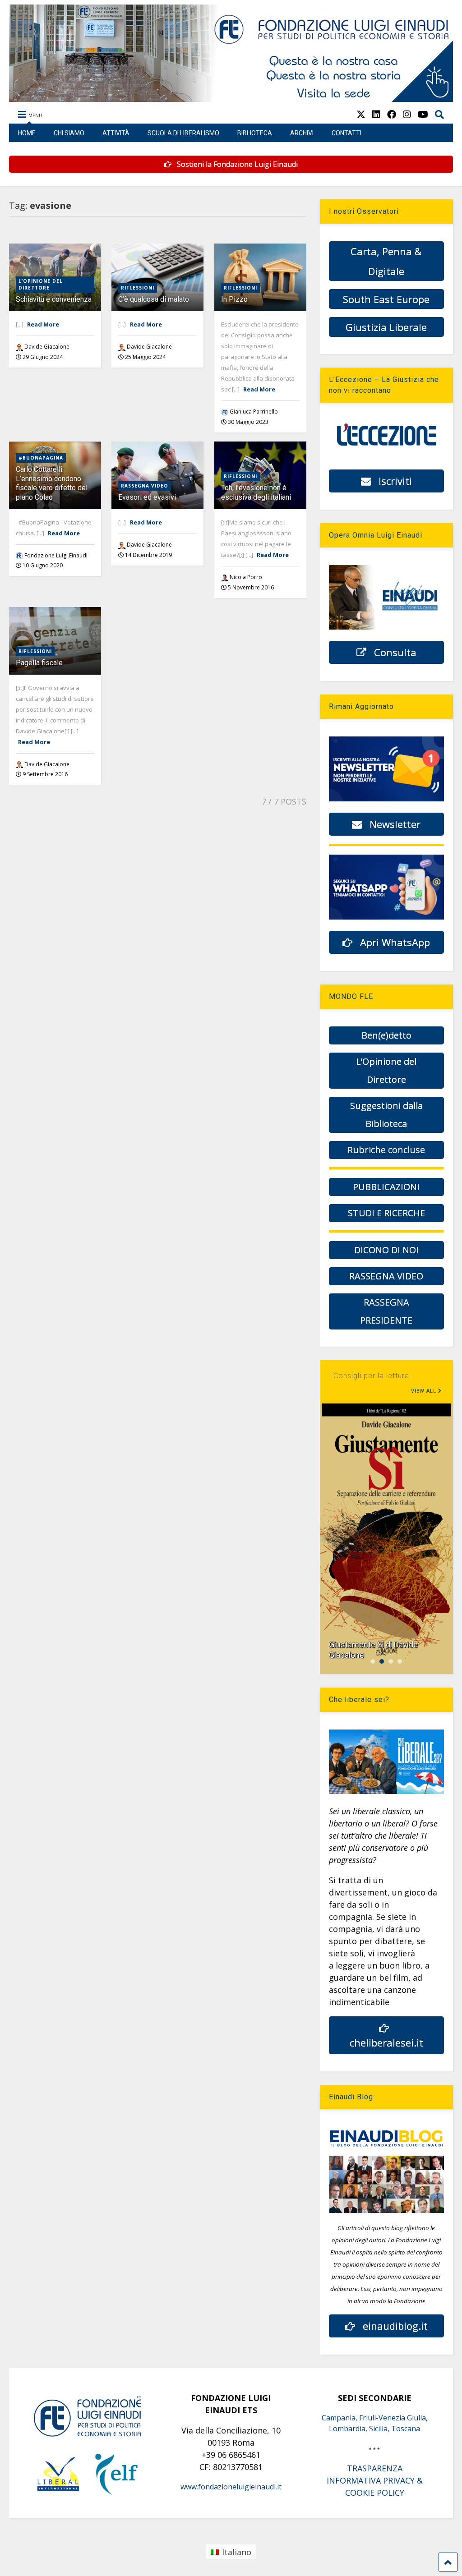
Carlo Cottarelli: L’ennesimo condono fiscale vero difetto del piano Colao (52, 483)
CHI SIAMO (69, 133)
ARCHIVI (302, 133)
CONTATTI (346, 133)
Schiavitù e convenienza (54, 299)
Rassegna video (145, 486)
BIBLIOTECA (255, 133)
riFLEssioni (138, 288)
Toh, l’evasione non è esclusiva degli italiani (256, 492)
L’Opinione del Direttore (41, 284)
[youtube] (423, 114)
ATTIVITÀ (116, 133)
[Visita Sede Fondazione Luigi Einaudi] (231, 97)
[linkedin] (376, 114)
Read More (43, 324)
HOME (27, 133)
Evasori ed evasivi (147, 497)
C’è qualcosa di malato (154, 299)
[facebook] (392, 114)
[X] (361, 114)
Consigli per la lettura (371, 1376)
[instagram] (407, 114)
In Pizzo (234, 299)
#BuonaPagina (41, 458)
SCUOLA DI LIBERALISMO (183, 133)
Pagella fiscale (39, 663)
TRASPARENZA (375, 2468)
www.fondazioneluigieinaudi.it (231, 2487)
